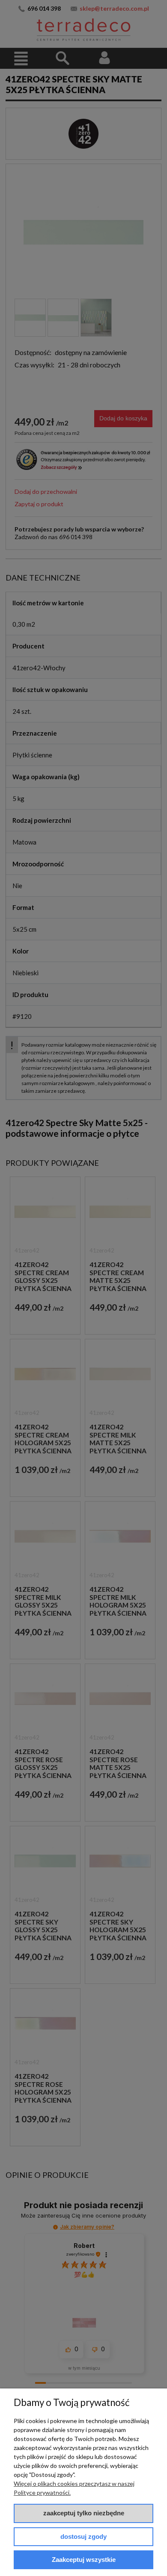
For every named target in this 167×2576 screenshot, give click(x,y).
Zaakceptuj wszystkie (84, 2560)
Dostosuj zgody (83, 2536)
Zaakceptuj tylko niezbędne (84, 2513)
